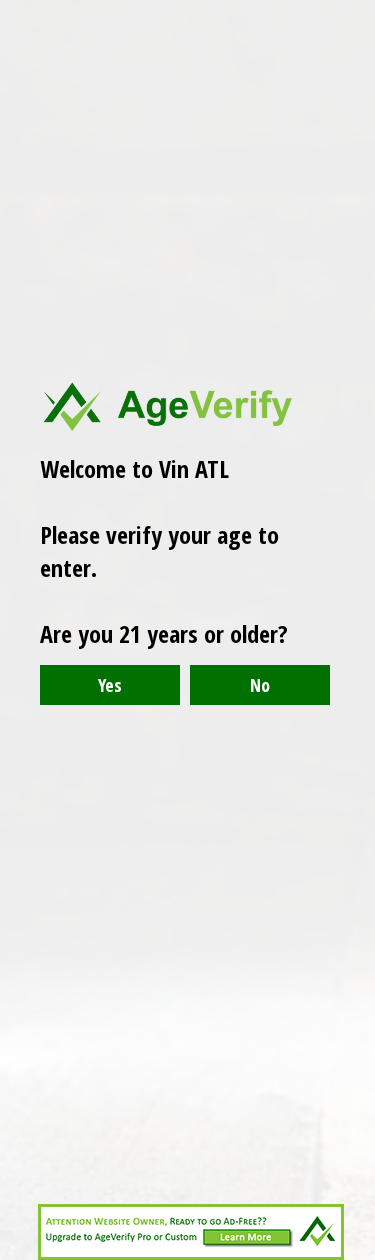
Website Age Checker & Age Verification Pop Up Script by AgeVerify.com (350, 1255)
